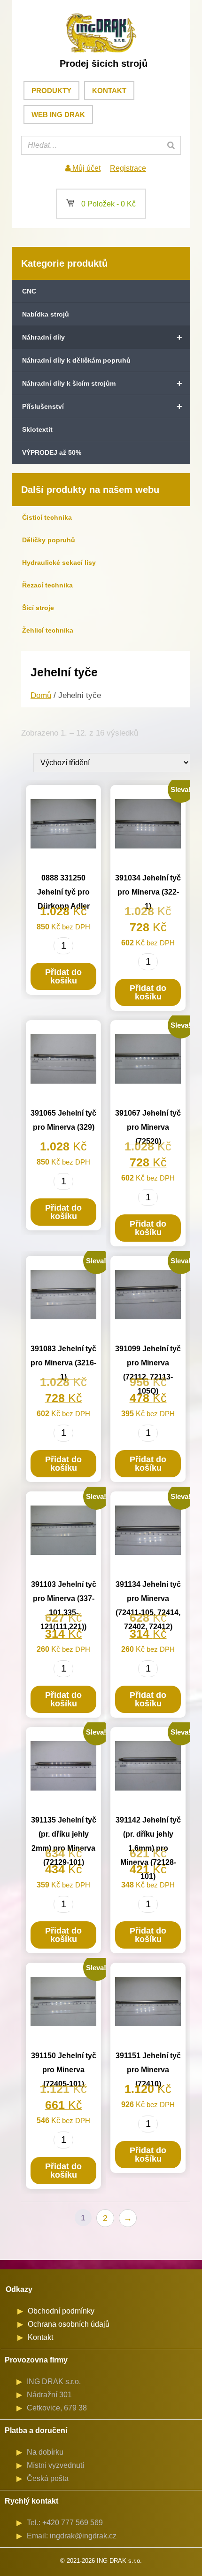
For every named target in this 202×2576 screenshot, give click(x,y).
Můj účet (85, 168)
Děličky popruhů (49, 540)
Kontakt (109, 91)
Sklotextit (37, 429)
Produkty (51, 91)
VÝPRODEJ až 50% (52, 452)
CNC (29, 291)
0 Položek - (101, 204)
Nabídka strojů (46, 314)
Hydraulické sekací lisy (59, 563)
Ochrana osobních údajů (69, 2324)
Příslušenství (102, 406)
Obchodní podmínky (61, 2311)
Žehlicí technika (48, 630)
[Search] (171, 145)
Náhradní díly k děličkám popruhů (76, 360)
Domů (41, 695)
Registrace (128, 168)
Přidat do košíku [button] (63, 976)
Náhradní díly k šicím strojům (102, 383)
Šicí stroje (38, 608)
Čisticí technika (47, 517)
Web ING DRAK (58, 115)
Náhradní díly (102, 337)
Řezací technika (47, 585)
